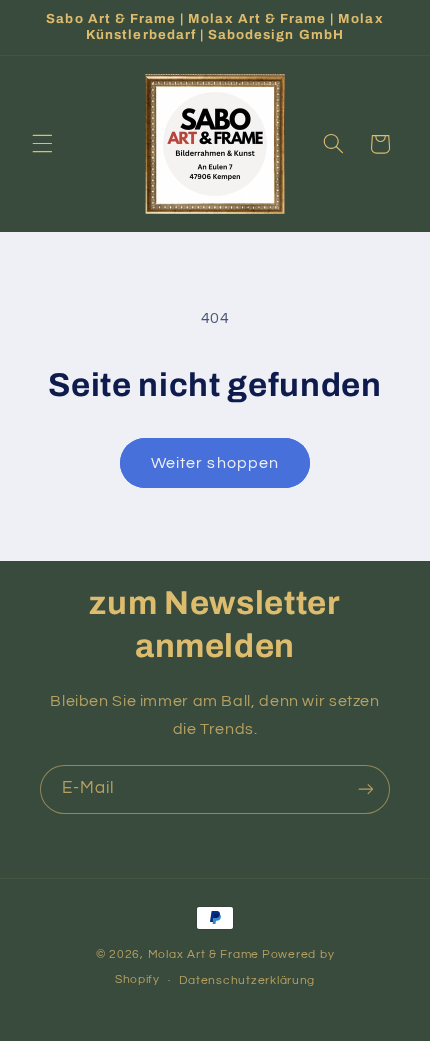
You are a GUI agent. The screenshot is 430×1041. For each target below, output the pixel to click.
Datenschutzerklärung (247, 980)
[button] (42, 144)
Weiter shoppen (215, 463)
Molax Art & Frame (204, 954)
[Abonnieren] (366, 789)
